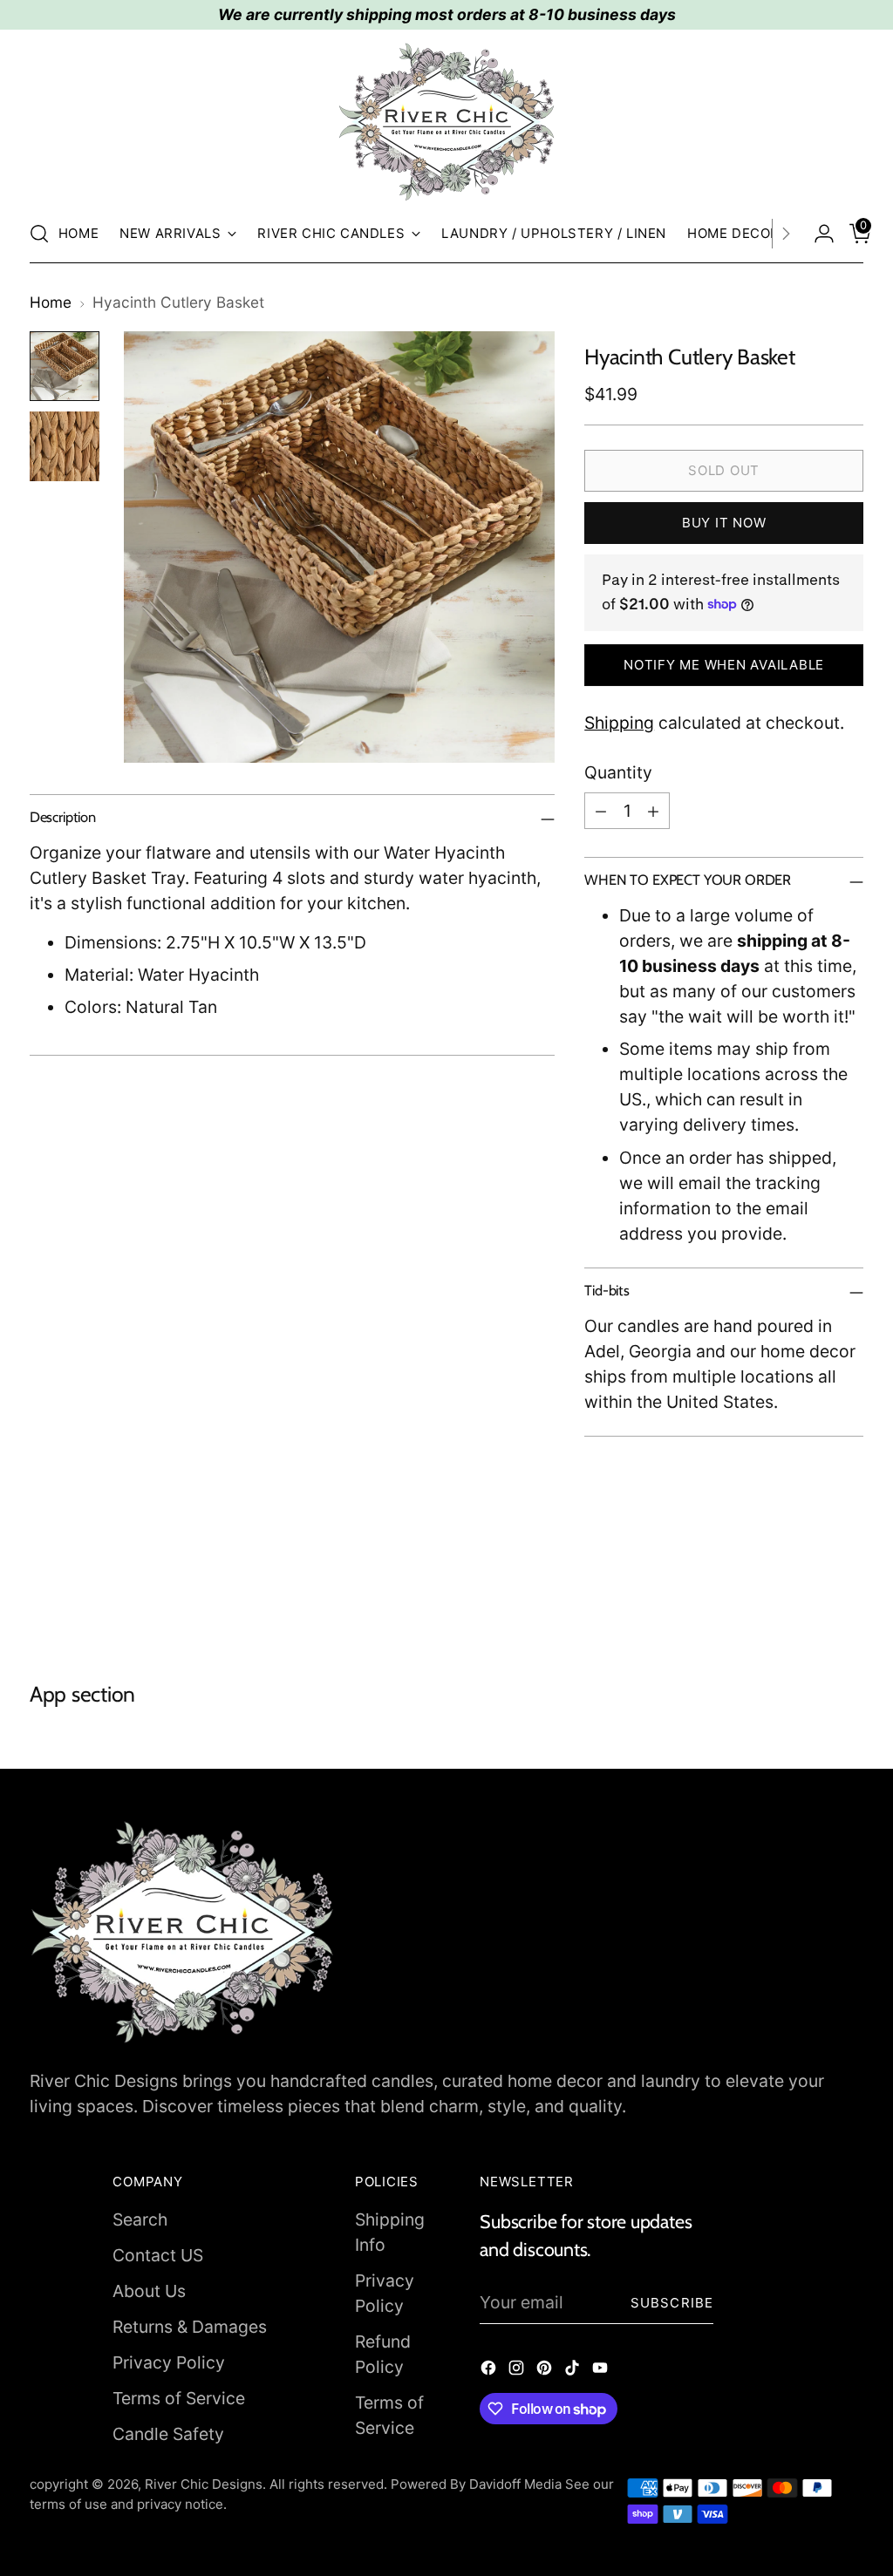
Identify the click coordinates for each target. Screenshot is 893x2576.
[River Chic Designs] (446, 122)
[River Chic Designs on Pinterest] (546, 2371)
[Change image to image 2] (65, 446)
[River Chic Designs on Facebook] (490, 2371)
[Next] (786, 234)
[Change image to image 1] (65, 366)
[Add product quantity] (653, 811)
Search (140, 2219)
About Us (149, 2291)
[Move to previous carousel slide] (808, 1588)
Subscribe (672, 2303)
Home (51, 302)
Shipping (619, 723)
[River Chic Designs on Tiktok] (574, 2371)
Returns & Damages (190, 2327)
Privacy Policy (169, 2362)
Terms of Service (179, 2398)
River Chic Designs (204, 2484)
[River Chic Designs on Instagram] (518, 2371)
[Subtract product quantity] (601, 811)
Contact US (158, 2255)
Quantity (618, 772)
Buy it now (724, 523)
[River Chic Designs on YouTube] (602, 2371)
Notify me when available (724, 665)
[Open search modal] (39, 234)
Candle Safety (168, 2434)
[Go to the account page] (817, 234)
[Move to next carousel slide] (849, 1587)
